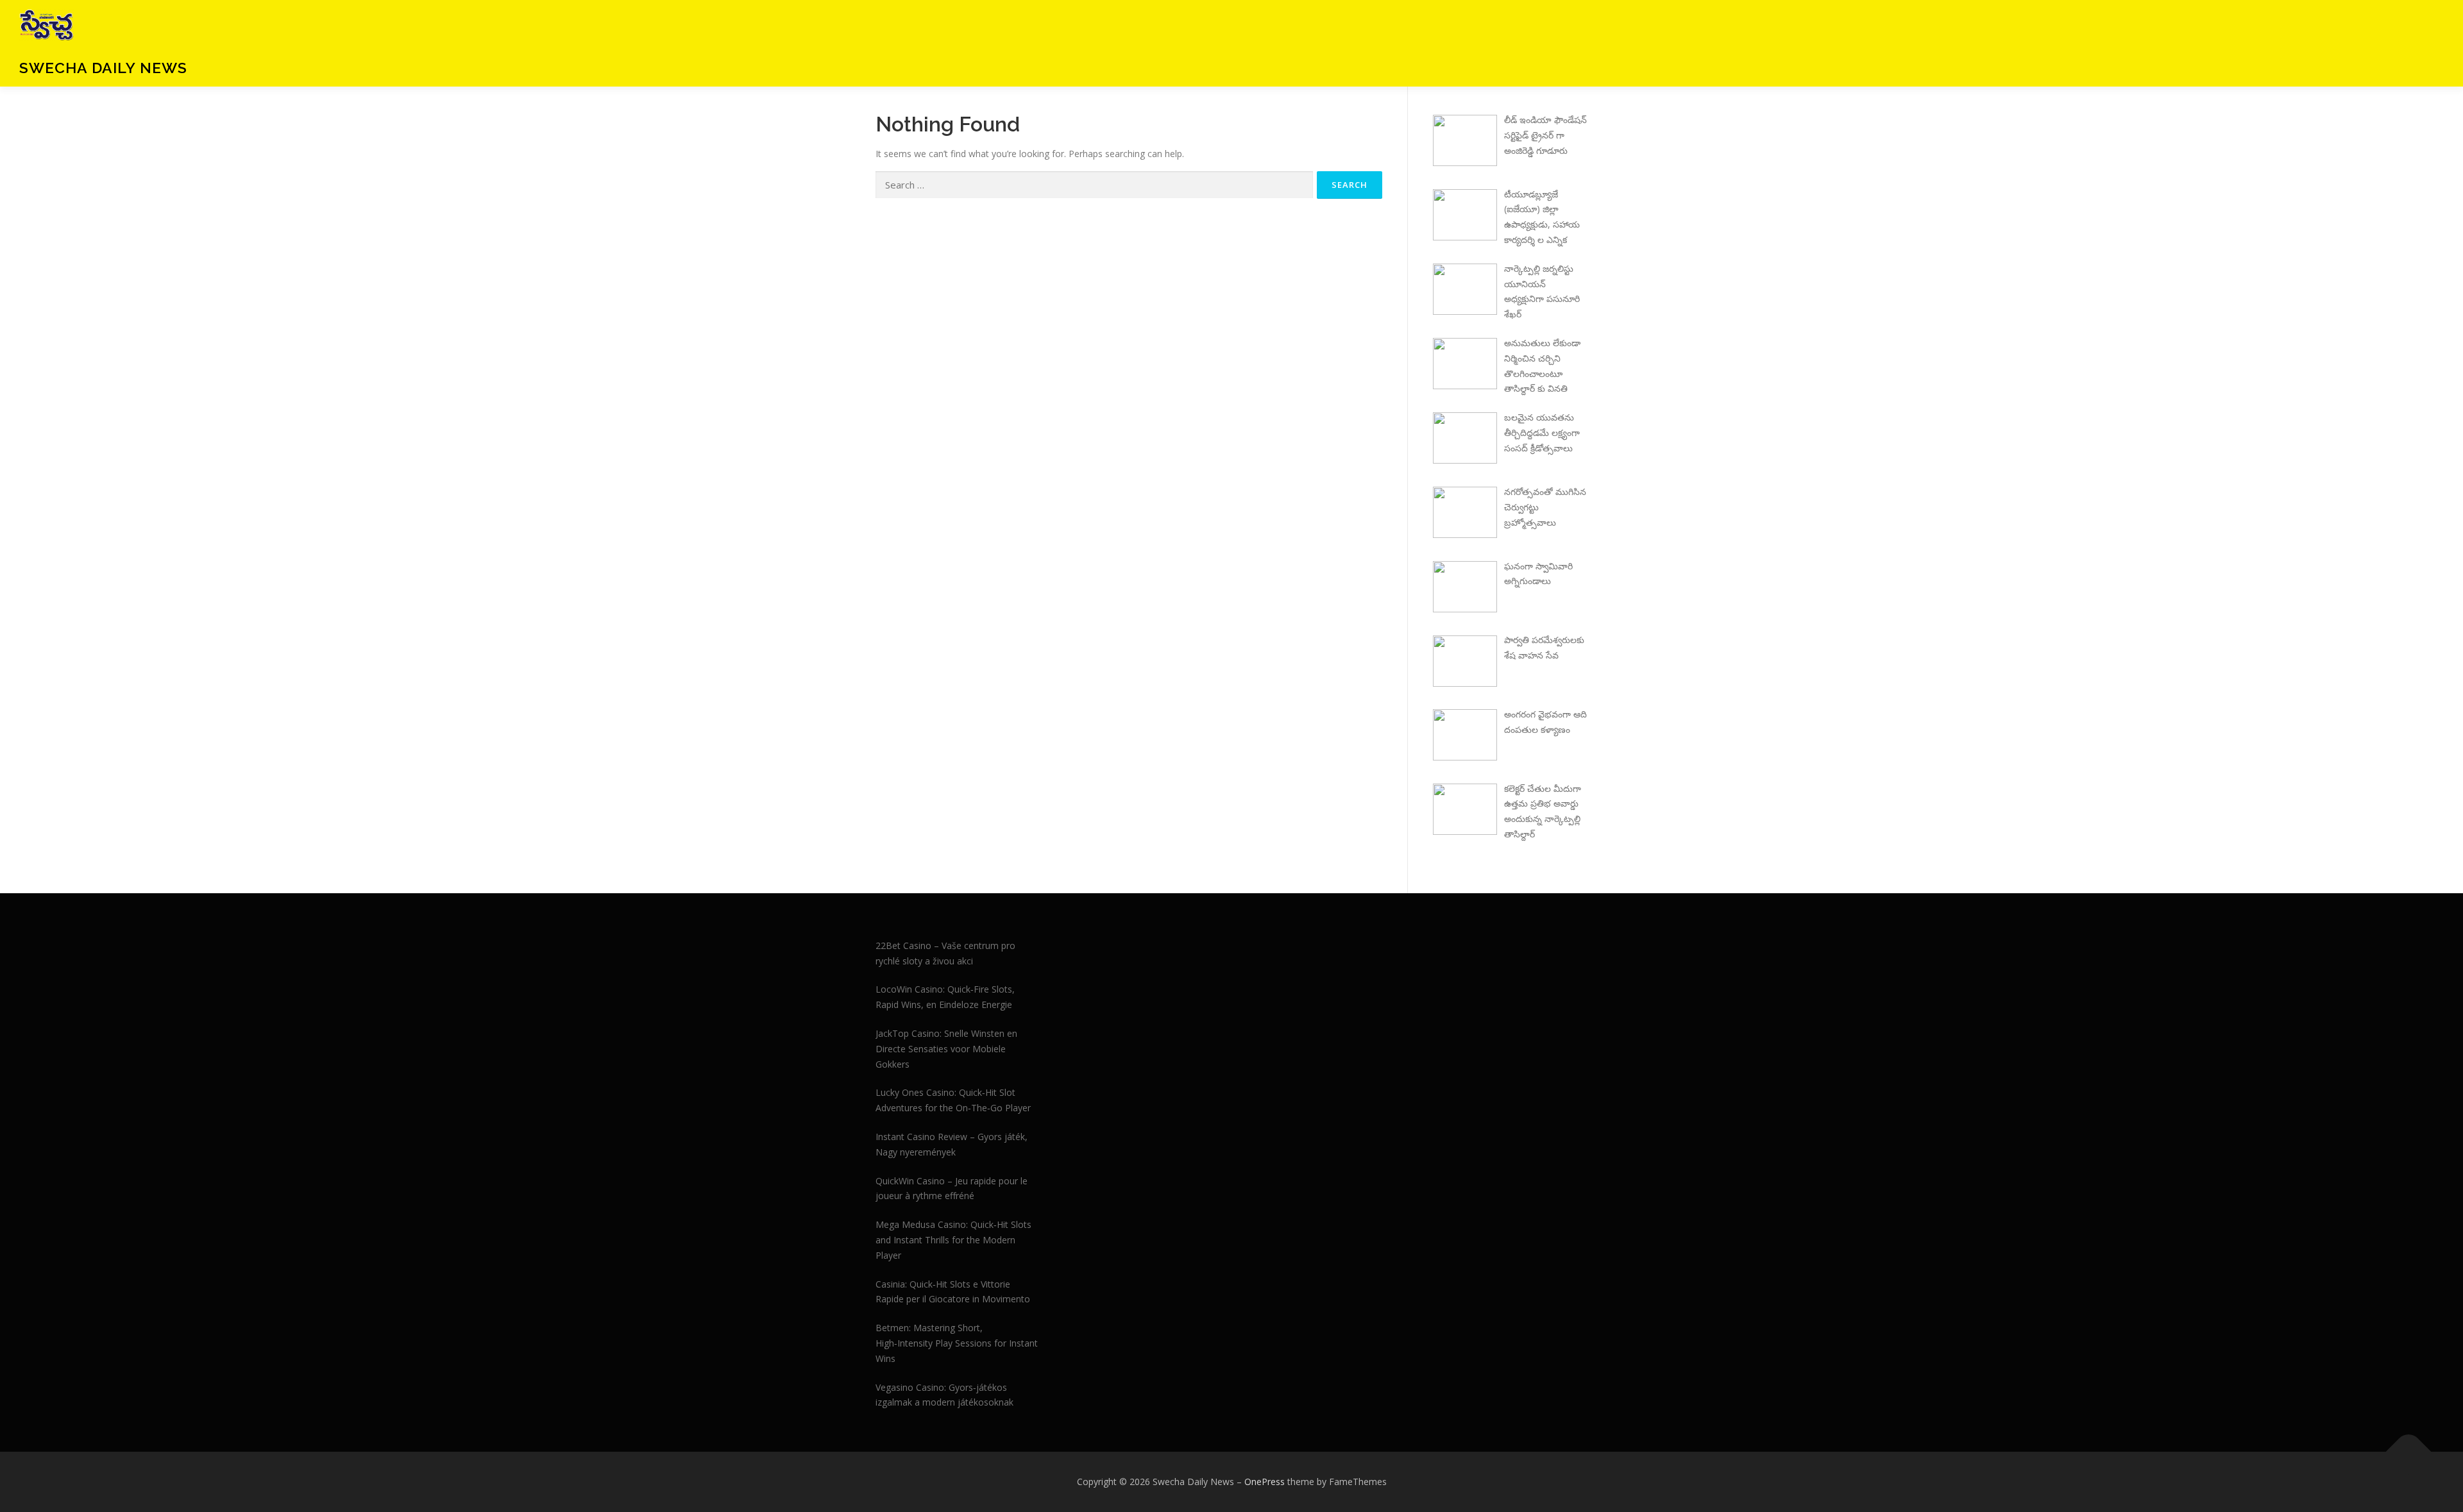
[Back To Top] (2409, 1452)
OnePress (1265, 1482)
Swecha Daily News (103, 68)
